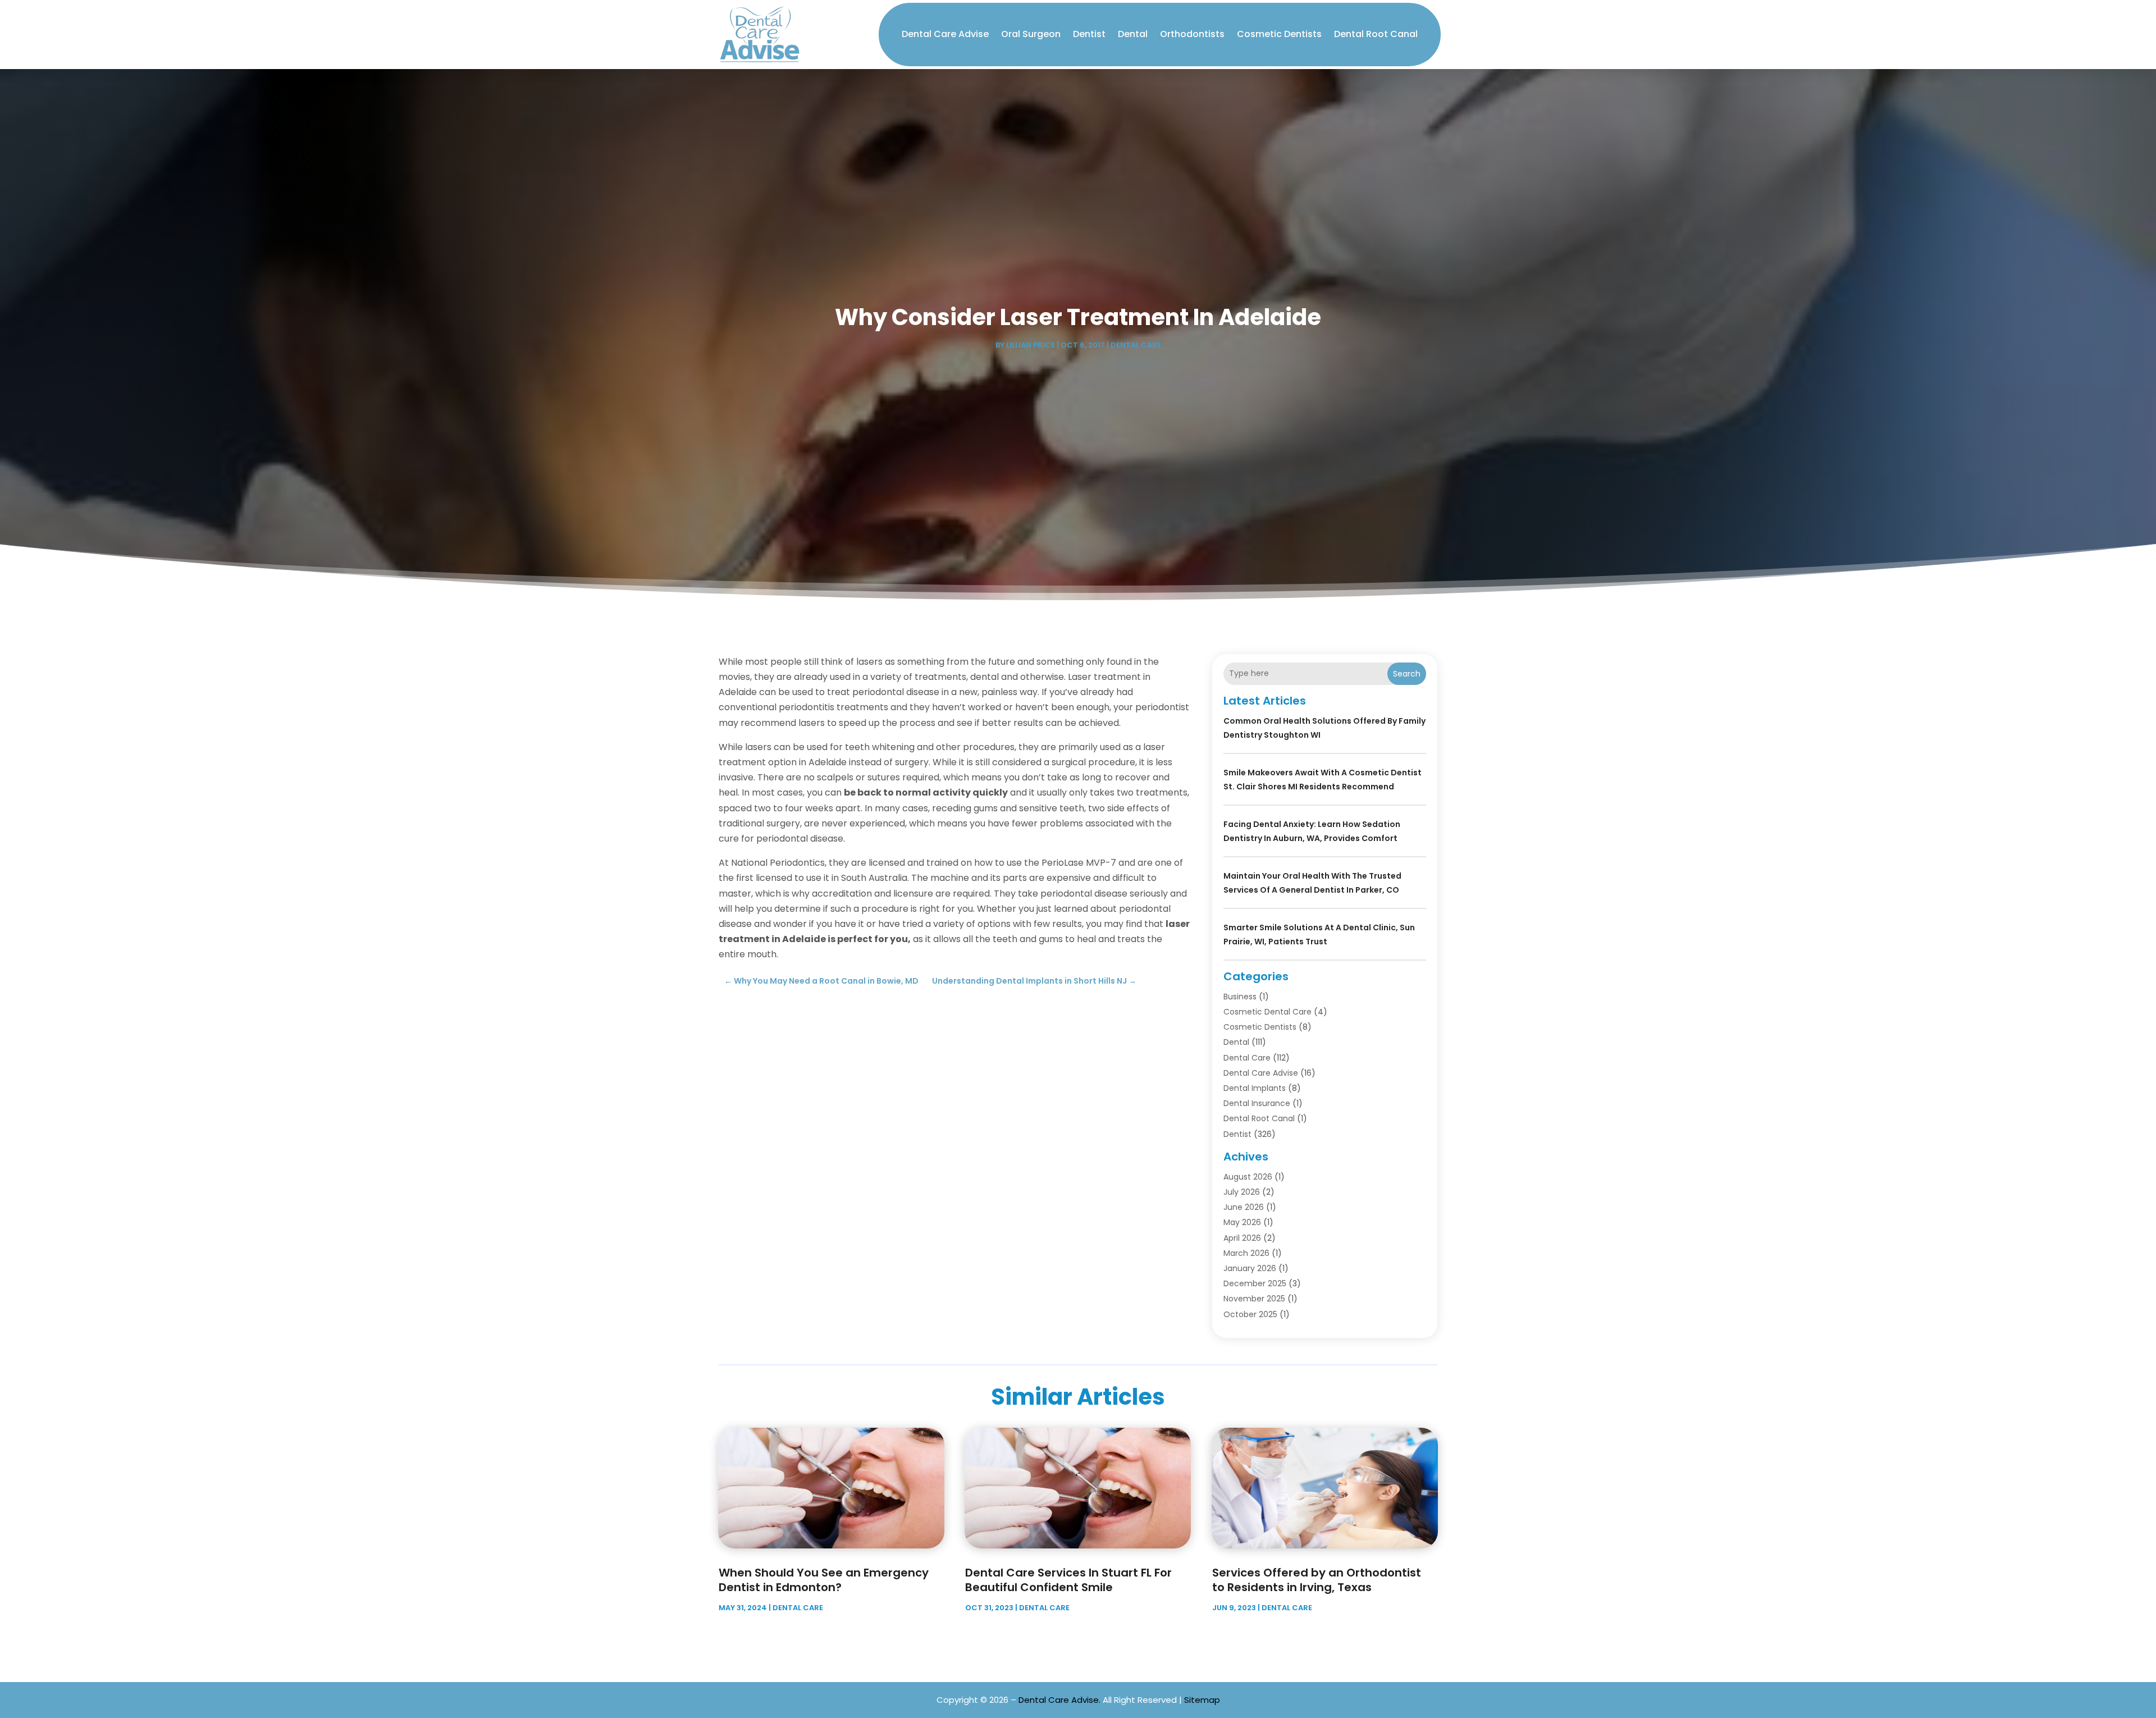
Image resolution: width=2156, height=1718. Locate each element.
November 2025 (1254, 1299)
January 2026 (1250, 1268)
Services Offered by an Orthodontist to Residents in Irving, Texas (1317, 1580)
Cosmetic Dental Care (1267, 1012)
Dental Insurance (1257, 1103)
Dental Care (1136, 345)
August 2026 (1248, 1177)
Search (1407, 674)
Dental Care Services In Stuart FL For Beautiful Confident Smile (1068, 1580)
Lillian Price (1031, 345)
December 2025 (1255, 1283)
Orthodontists (1192, 34)
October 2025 (1250, 1314)
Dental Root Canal (1376, 34)
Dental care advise (945, 34)
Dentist (1089, 34)
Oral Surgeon (1031, 34)
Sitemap (1202, 1700)
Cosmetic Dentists (1279, 34)
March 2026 (1246, 1253)
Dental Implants (1255, 1088)
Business (1240, 997)
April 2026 (1242, 1238)
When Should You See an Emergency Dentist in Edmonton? (824, 1580)
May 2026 (1242, 1222)
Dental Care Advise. (1059, 1700)
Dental (1133, 34)
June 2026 (1244, 1207)
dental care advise (1261, 1073)
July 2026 (1242, 1192)
